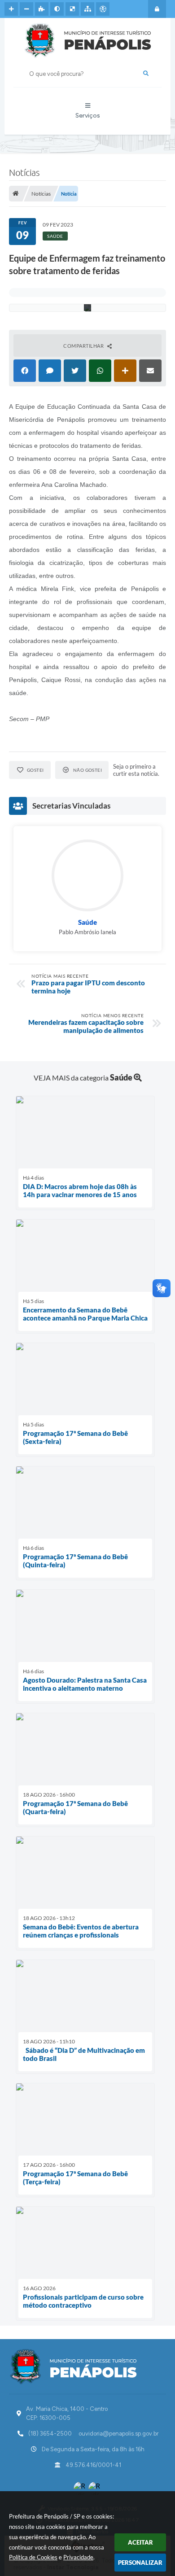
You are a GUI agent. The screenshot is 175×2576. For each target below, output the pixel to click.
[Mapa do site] (87, 9)
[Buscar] (146, 74)
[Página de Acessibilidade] (103, 9)
